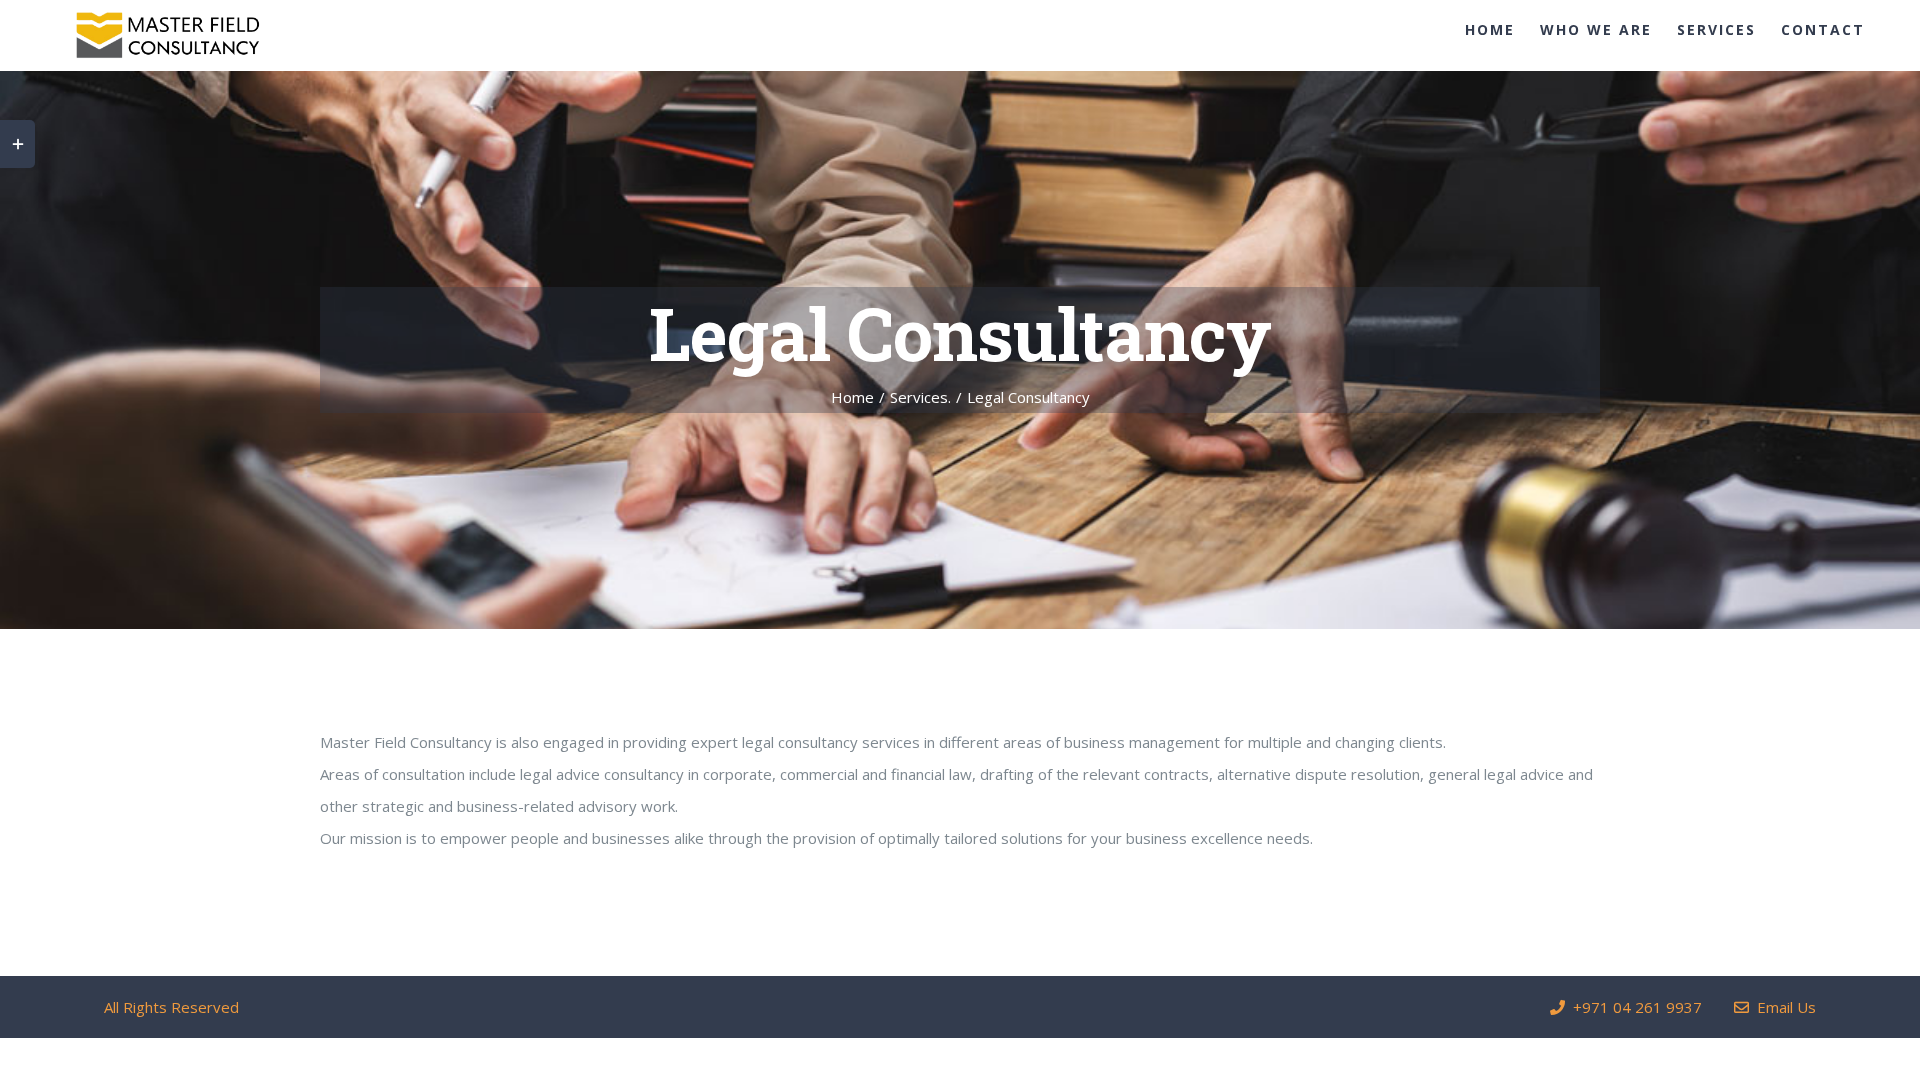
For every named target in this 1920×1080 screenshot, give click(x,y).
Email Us (1782, 1007)
